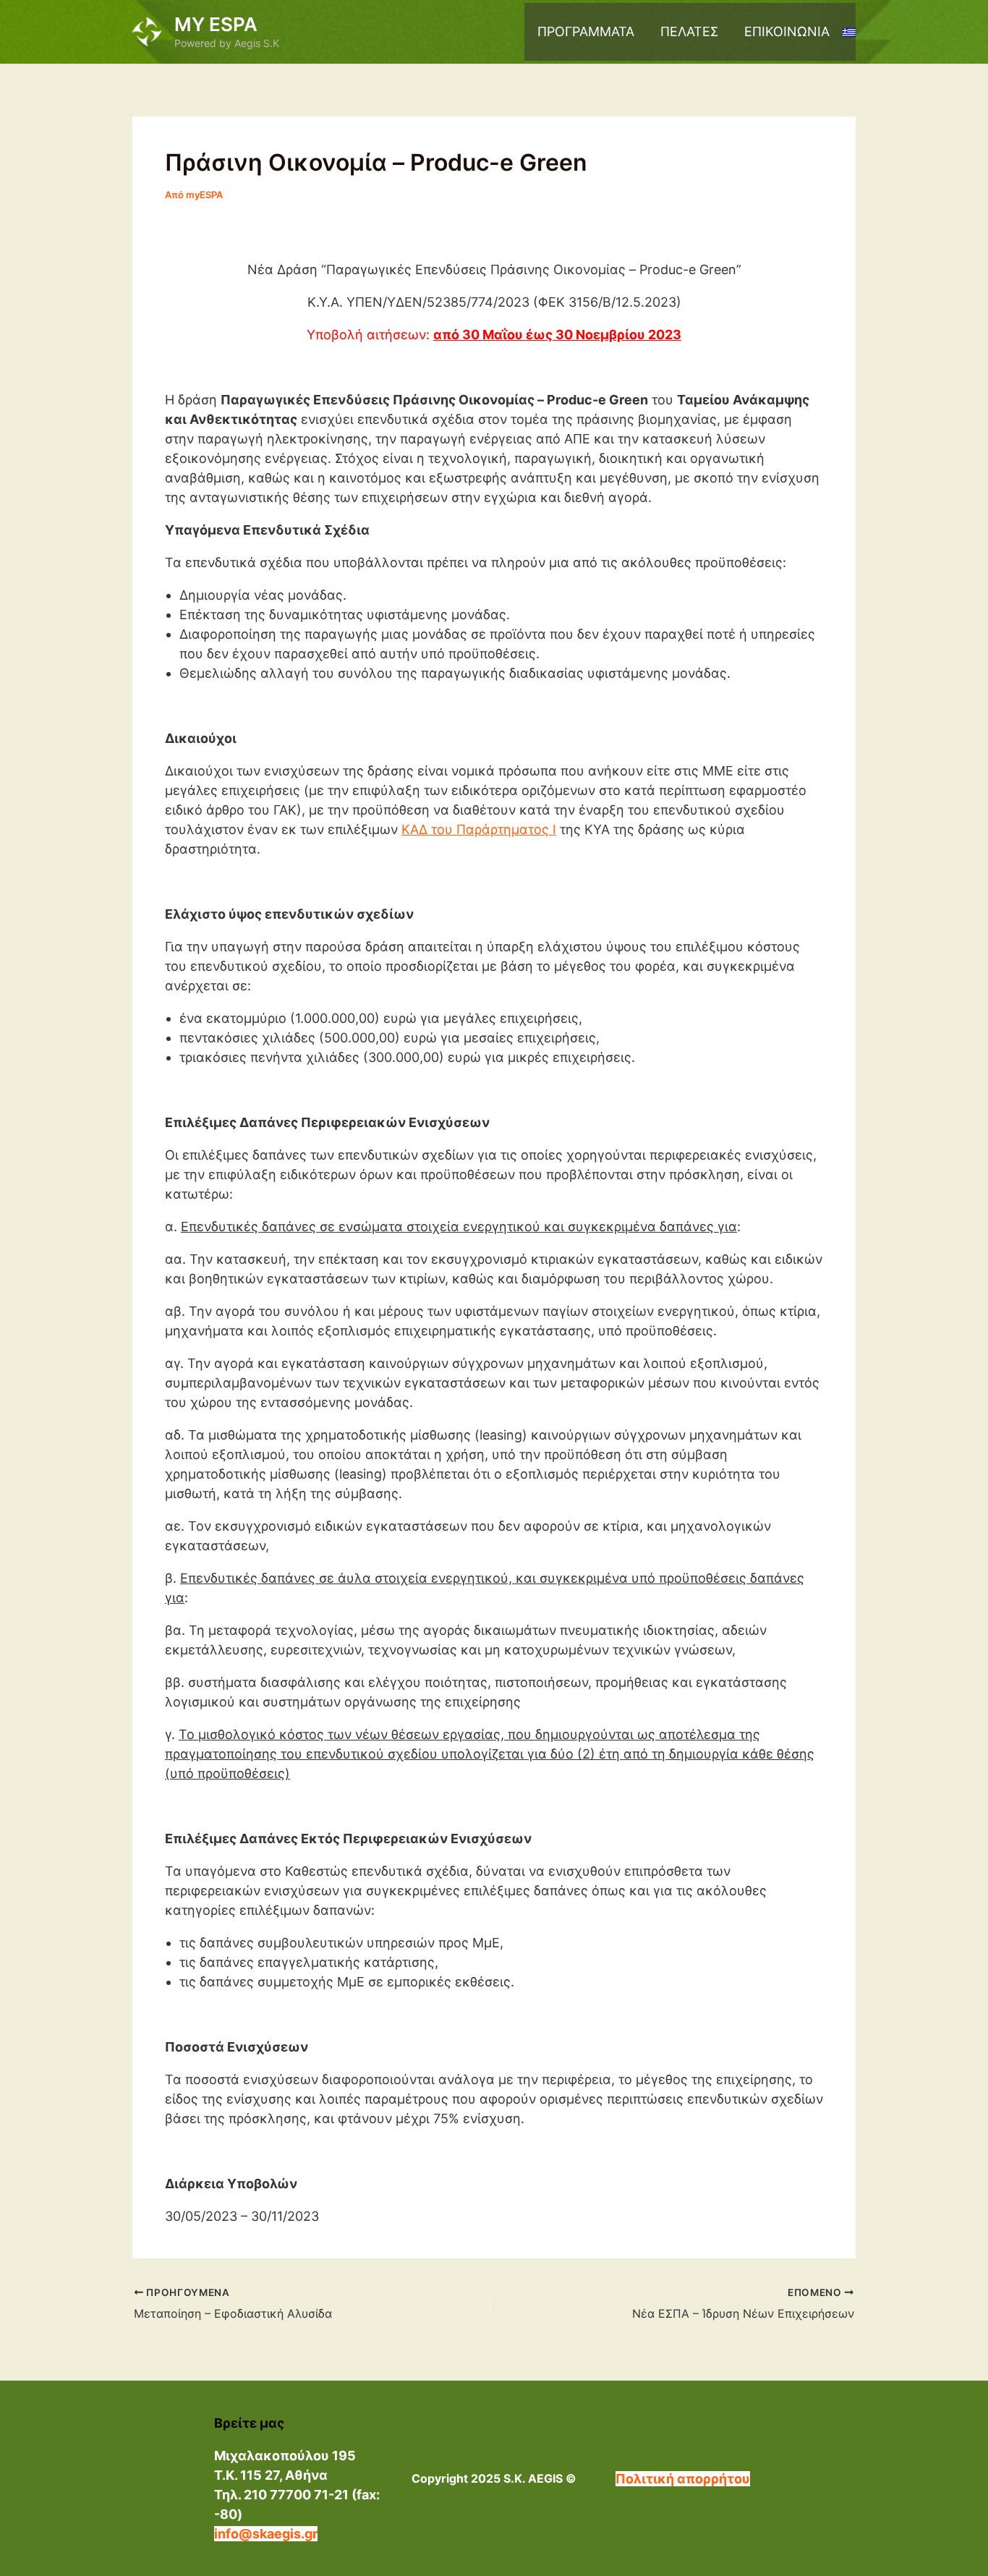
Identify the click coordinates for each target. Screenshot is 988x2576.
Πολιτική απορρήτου (683, 2479)
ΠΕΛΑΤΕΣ (689, 31)
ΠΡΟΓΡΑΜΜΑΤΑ (586, 31)
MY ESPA (216, 24)
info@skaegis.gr (266, 2534)
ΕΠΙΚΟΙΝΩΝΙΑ (787, 31)
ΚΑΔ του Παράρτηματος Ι (479, 829)
